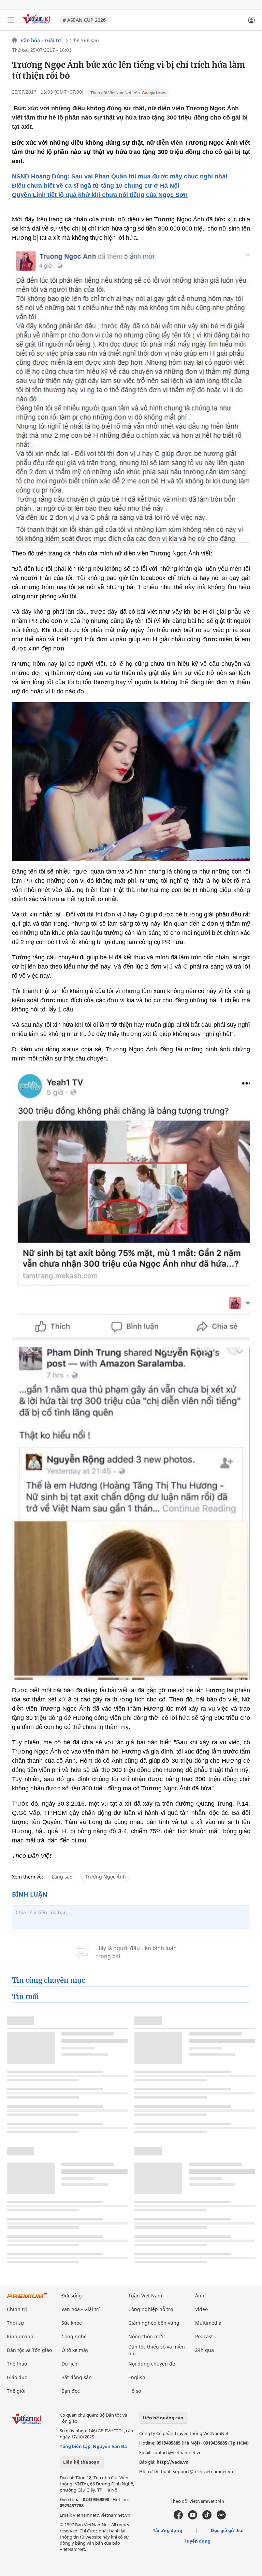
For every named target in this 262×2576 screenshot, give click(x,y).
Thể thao (17, 2364)
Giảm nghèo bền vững (154, 2323)
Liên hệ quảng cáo (163, 2418)
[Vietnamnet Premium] (27, 2299)
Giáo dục (17, 2377)
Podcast (204, 2336)
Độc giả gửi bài (227, 2530)
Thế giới (16, 2391)
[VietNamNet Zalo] (221, 2518)
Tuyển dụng (197, 2541)
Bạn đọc (71, 2391)
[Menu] (11, 20)
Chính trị (17, 2309)
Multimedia (208, 2323)
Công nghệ (74, 2336)
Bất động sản (77, 2377)
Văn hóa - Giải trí (41, 41)
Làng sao (62, 1877)
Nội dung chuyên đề (152, 2364)
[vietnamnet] (37, 25)
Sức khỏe (72, 2323)
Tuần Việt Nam (145, 2296)
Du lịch (69, 2364)
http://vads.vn (173, 2462)
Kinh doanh (20, 2336)
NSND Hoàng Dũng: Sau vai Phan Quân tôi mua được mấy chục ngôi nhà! (120, 176)
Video (201, 2309)
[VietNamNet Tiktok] (207, 2518)
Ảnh (200, 2296)
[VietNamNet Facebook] (178, 2518)
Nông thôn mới (146, 2336)
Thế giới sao (85, 41)
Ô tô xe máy (75, 2350)
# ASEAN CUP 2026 (84, 20)
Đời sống (72, 2296)
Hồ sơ (135, 2391)
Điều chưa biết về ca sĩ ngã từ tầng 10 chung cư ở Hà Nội (96, 186)
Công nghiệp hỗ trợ (151, 2309)
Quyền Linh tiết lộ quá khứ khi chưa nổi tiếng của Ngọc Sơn (100, 195)
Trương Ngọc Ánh (105, 1877)
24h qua (205, 2350)
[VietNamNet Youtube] (193, 2518)
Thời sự (15, 2323)
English (137, 2377)
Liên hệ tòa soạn (81, 2462)
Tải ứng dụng (168, 2530)
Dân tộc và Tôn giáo (29, 2350)
